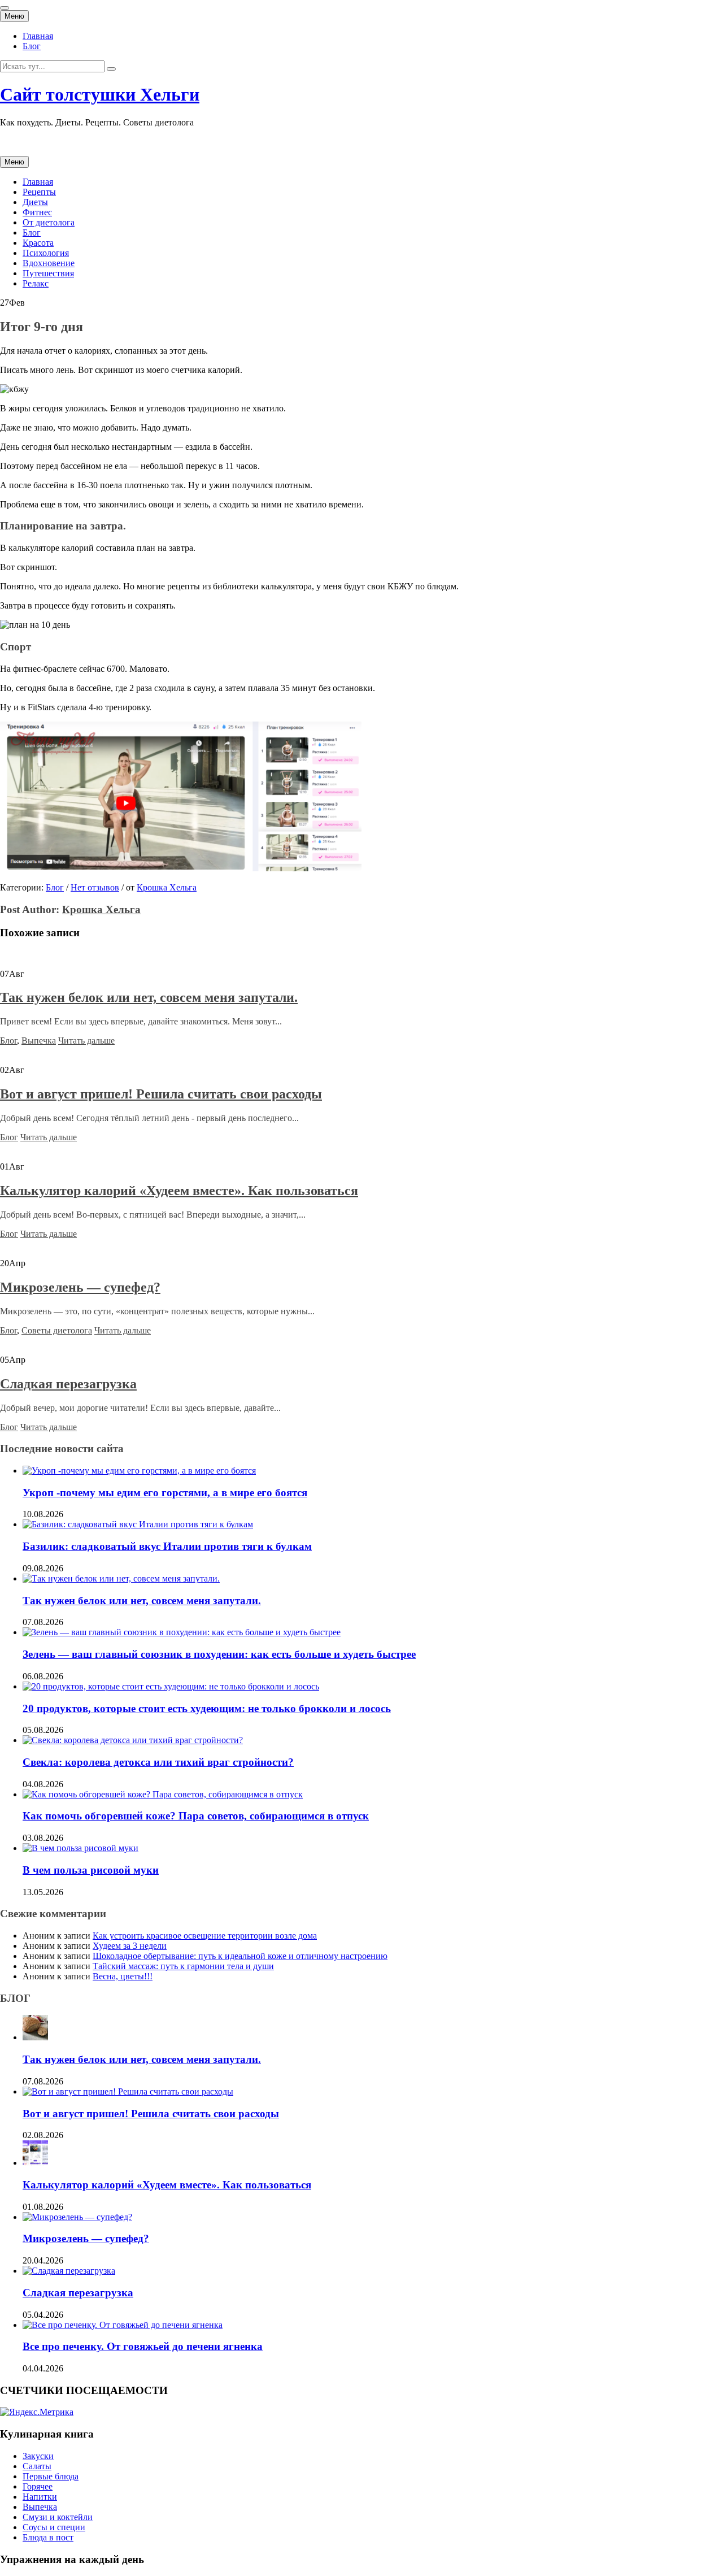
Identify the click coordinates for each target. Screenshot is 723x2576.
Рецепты (39, 192)
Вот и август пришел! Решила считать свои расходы (161, 1094)
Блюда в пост (48, 2537)
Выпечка (39, 1041)
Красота (38, 243)
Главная (38, 36)
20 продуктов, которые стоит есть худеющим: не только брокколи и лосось (207, 1708)
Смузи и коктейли (58, 2517)
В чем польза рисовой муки (91, 1870)
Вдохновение (49, 263)
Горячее (38, 2486)
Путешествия (48, 273)
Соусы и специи (54, 2527)
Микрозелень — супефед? (80, 1287)
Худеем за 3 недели (130, 1946)
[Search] (111, 69)
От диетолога (49, 222)
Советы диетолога (57, 1330)
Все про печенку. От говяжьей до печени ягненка (143, 2346)
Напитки (40, 2497)
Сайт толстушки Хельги (100, 94)
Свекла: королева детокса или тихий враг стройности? (158, 1762)
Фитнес (37, 212)
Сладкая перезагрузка (68, 1384)
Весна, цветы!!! (123, 1976)
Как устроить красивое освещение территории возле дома (205, 1936)
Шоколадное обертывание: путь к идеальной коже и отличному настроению (240, 1956)
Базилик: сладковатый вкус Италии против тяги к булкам (167, 1546)
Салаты (37, 2466)
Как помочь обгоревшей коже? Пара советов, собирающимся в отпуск (196, 1816)
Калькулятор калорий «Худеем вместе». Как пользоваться (179, 1191)
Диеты (35, 202)
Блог (32, 46)
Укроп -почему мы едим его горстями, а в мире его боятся (165, 1493)
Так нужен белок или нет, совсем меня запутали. (149, 997)
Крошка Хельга (167, 887)
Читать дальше (86, 1041)
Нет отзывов (95, 887)
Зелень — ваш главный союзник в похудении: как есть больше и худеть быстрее (219, 1654)
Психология (46, 253)
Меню (14, 16)
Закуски (38, 2456)
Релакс (36, 283)
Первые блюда (51, 2476)
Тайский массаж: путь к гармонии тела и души (183, 1966)
